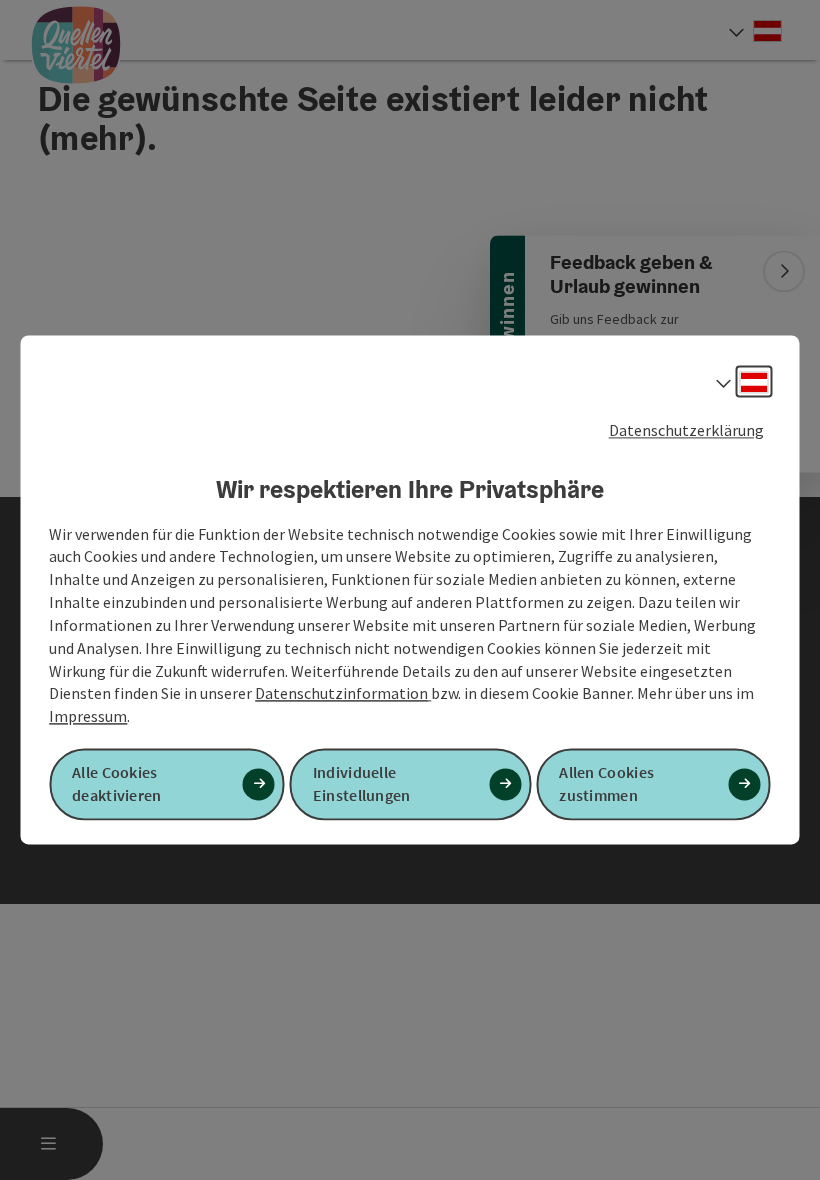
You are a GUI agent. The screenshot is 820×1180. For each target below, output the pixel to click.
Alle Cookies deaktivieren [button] (117, 784)
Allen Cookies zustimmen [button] (606, 784)
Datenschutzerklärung (686, 430)
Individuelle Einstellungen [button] (362, 784)
